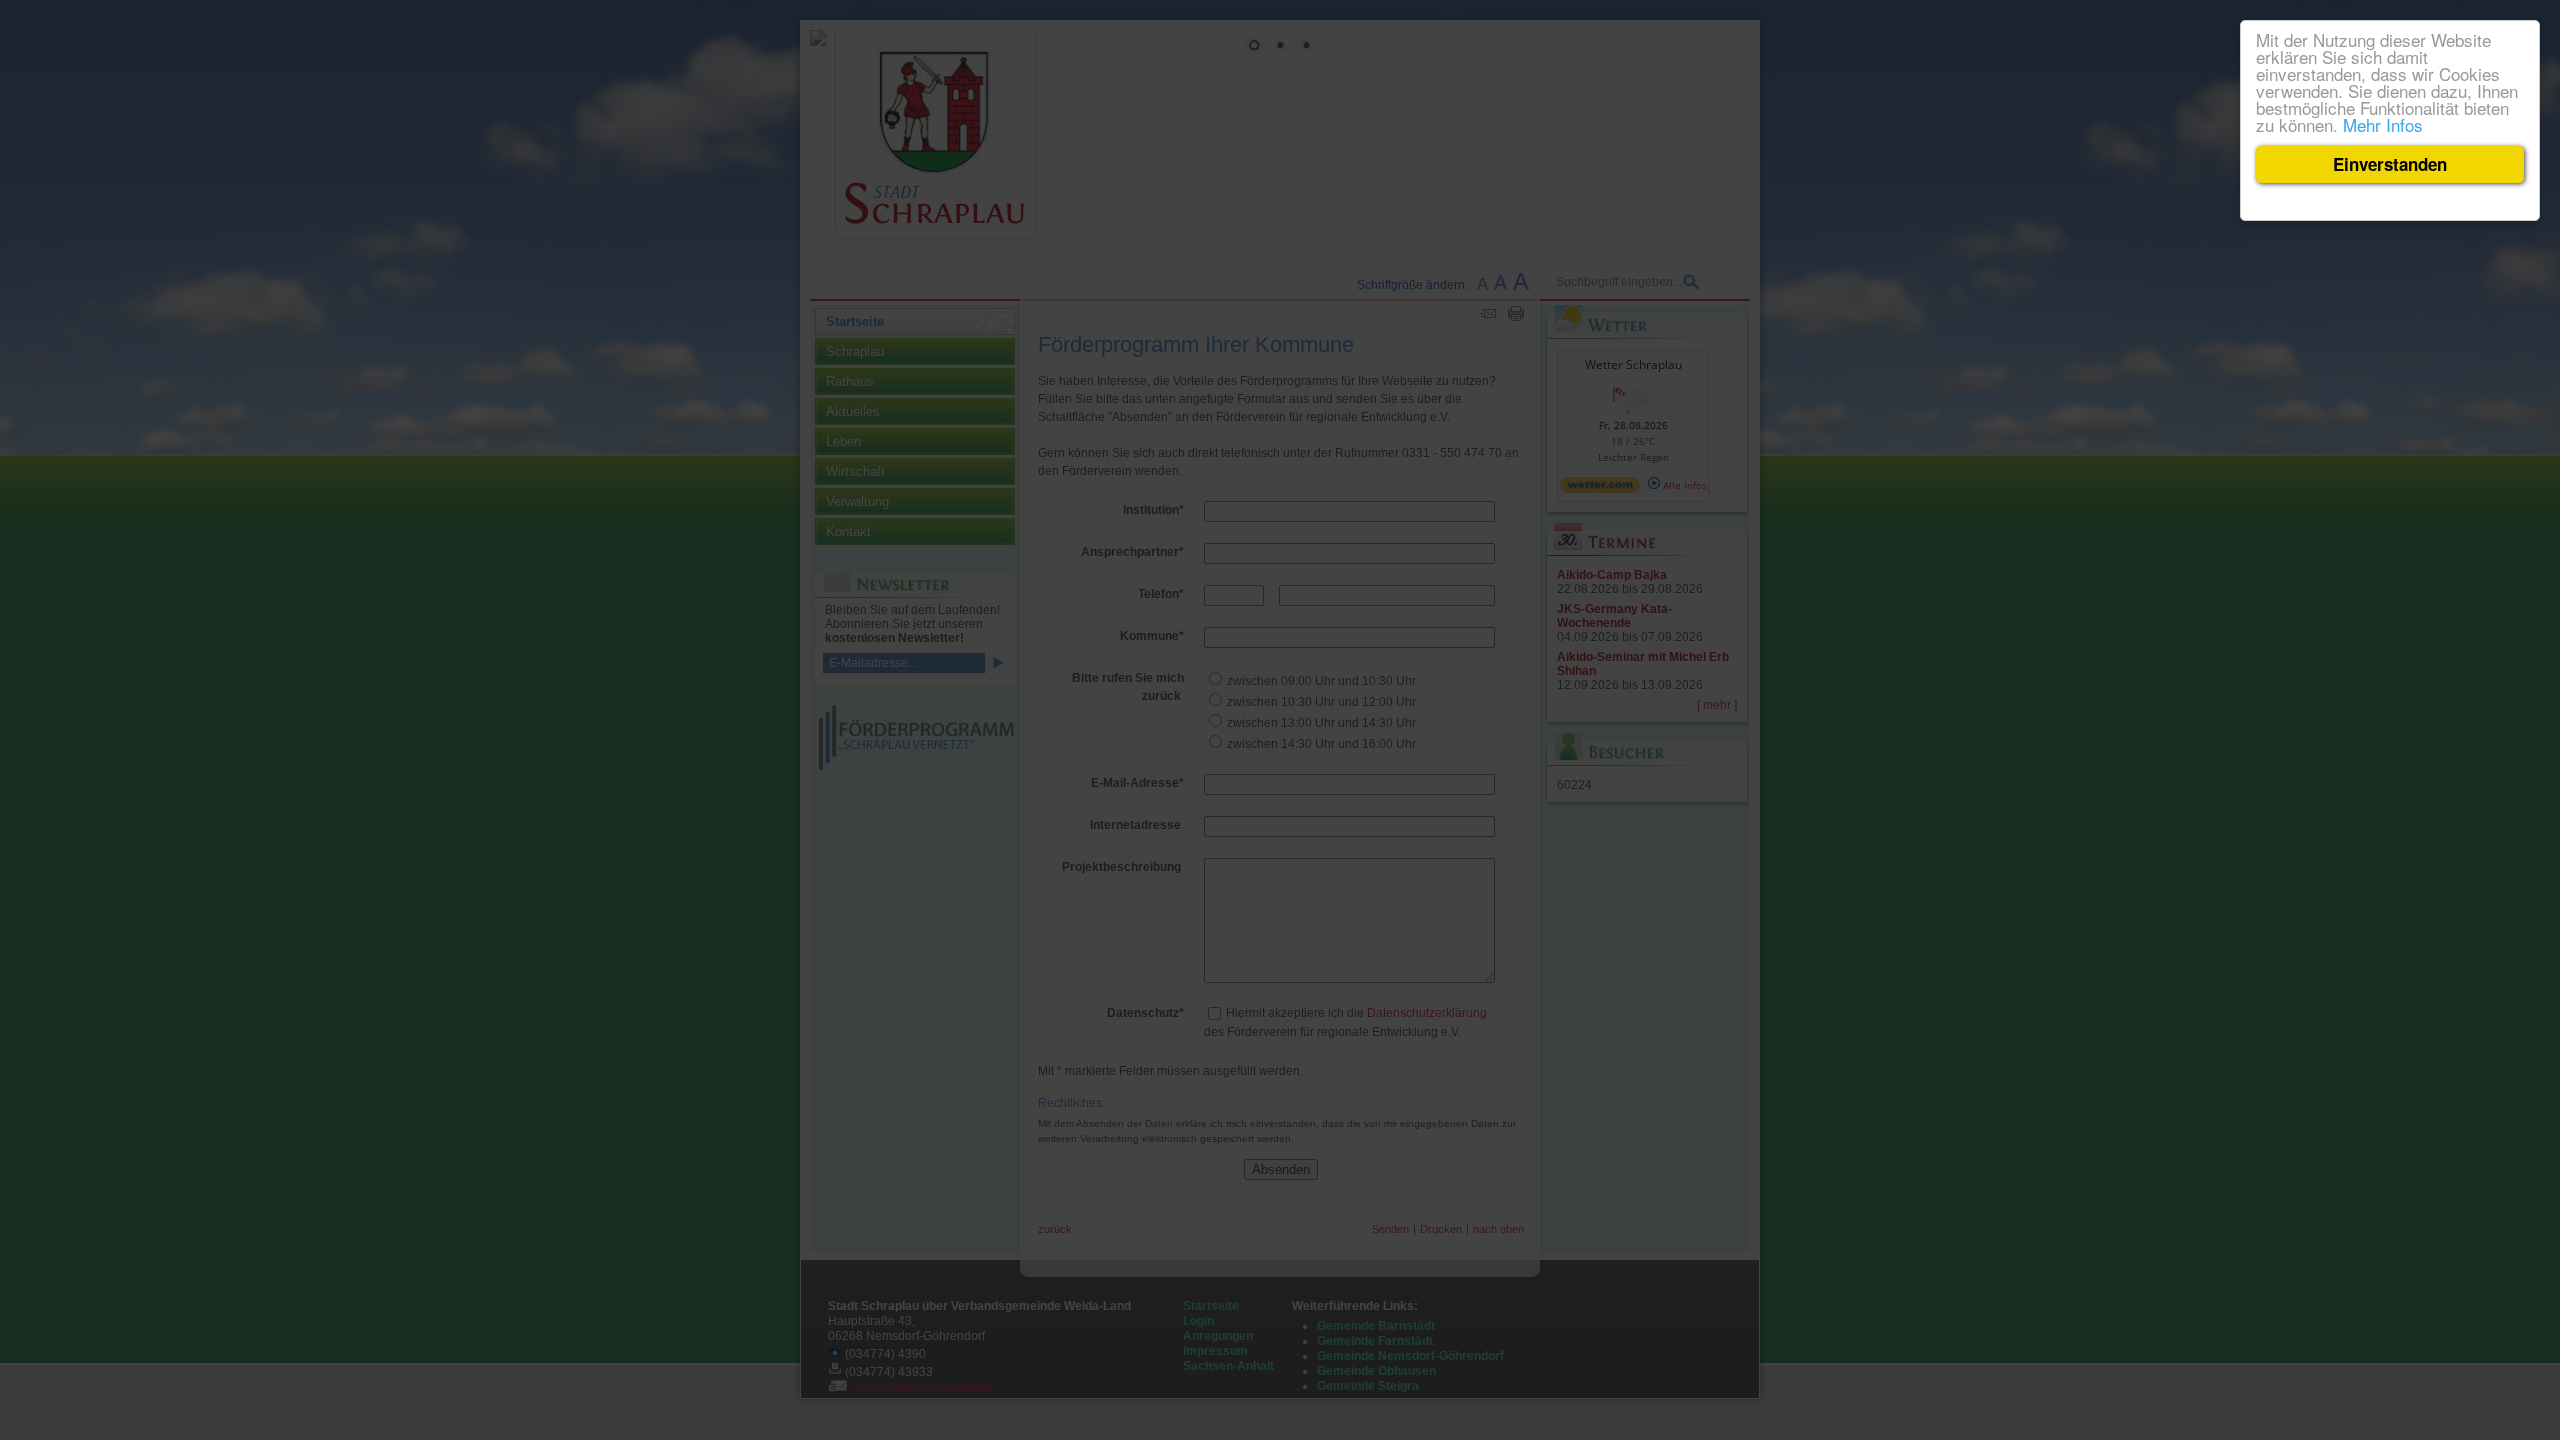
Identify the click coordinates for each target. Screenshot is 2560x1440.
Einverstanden (2390, 164)
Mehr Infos (2383, 124)
